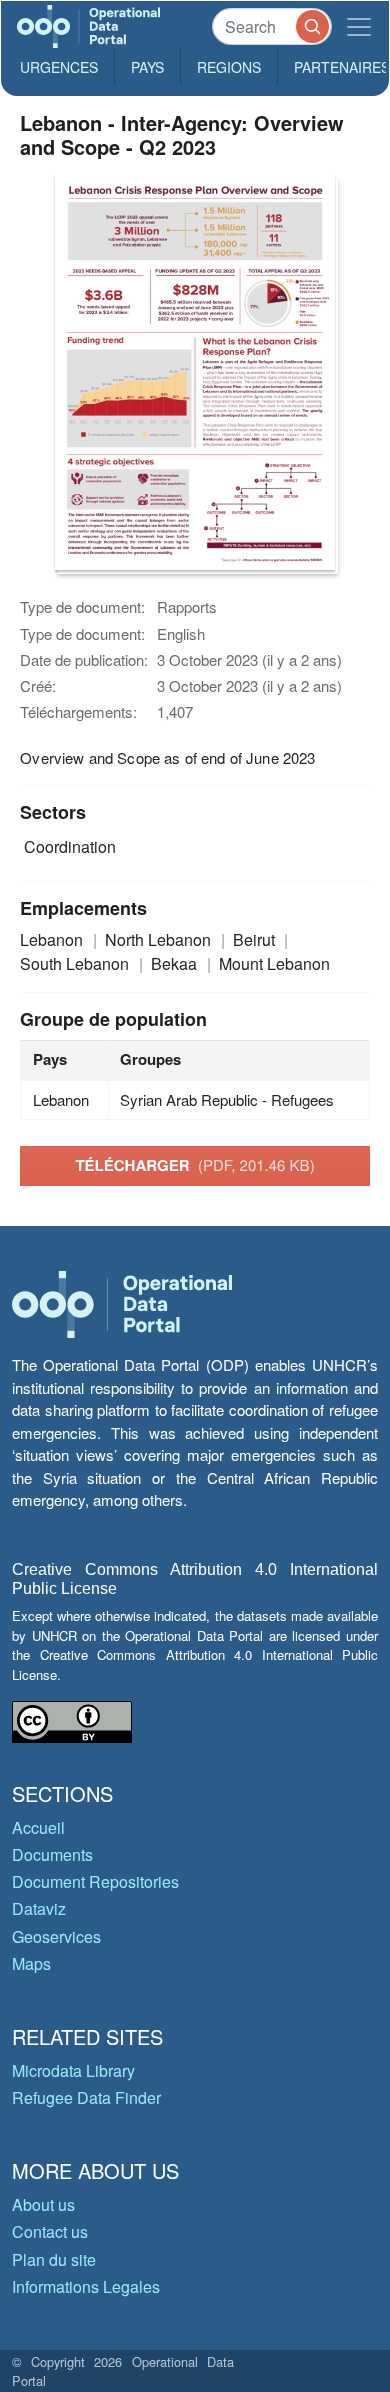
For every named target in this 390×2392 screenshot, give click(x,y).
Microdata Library (73, 2070)
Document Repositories (95, 1881)
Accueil (38, 1827)
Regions (229, 67)
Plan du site (54, 2259)
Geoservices (56, 1936)
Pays (147, 67)
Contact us (50, 2231)
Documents (52, 1854)
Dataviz (39, 1908)
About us (43, 2204)
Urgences (59, 67)
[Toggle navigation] (359, 26)
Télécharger (194, 1165)
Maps (31, 1963)
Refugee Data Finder (86, 2097)
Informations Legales (86, 2286)
